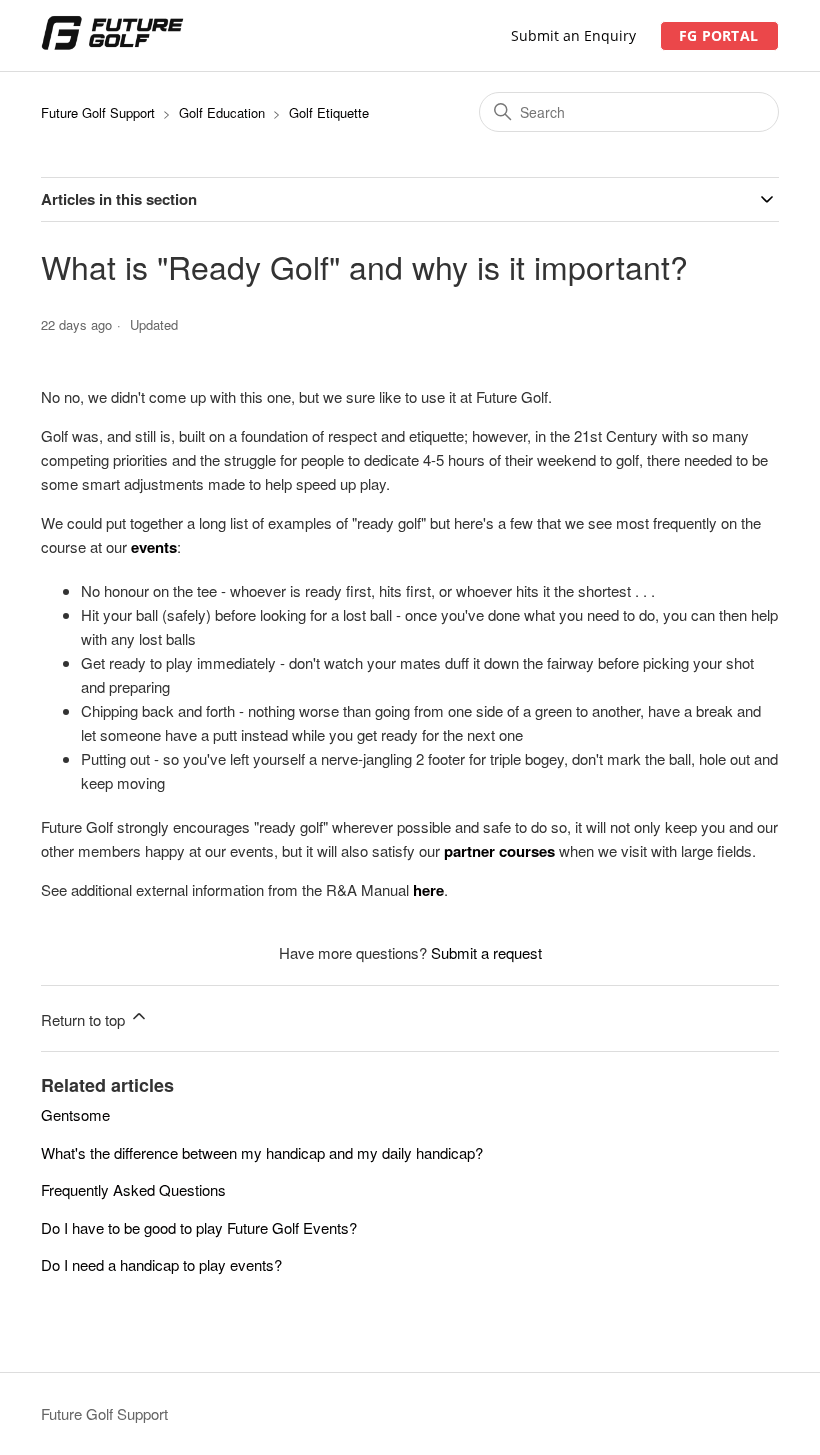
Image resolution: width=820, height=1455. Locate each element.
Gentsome (75, 1114)
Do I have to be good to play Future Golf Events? (199, 1227)
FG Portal (718, 35)
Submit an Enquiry (573, 35)
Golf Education (222, 112)
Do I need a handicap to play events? (161, 1264)
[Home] (112, 44)
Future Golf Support (98, 112)
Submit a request (486, 952)
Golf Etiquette (329, 112)
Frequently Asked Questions (133, 1189)
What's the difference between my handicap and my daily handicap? (262, 1152)
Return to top (85, 1019)
